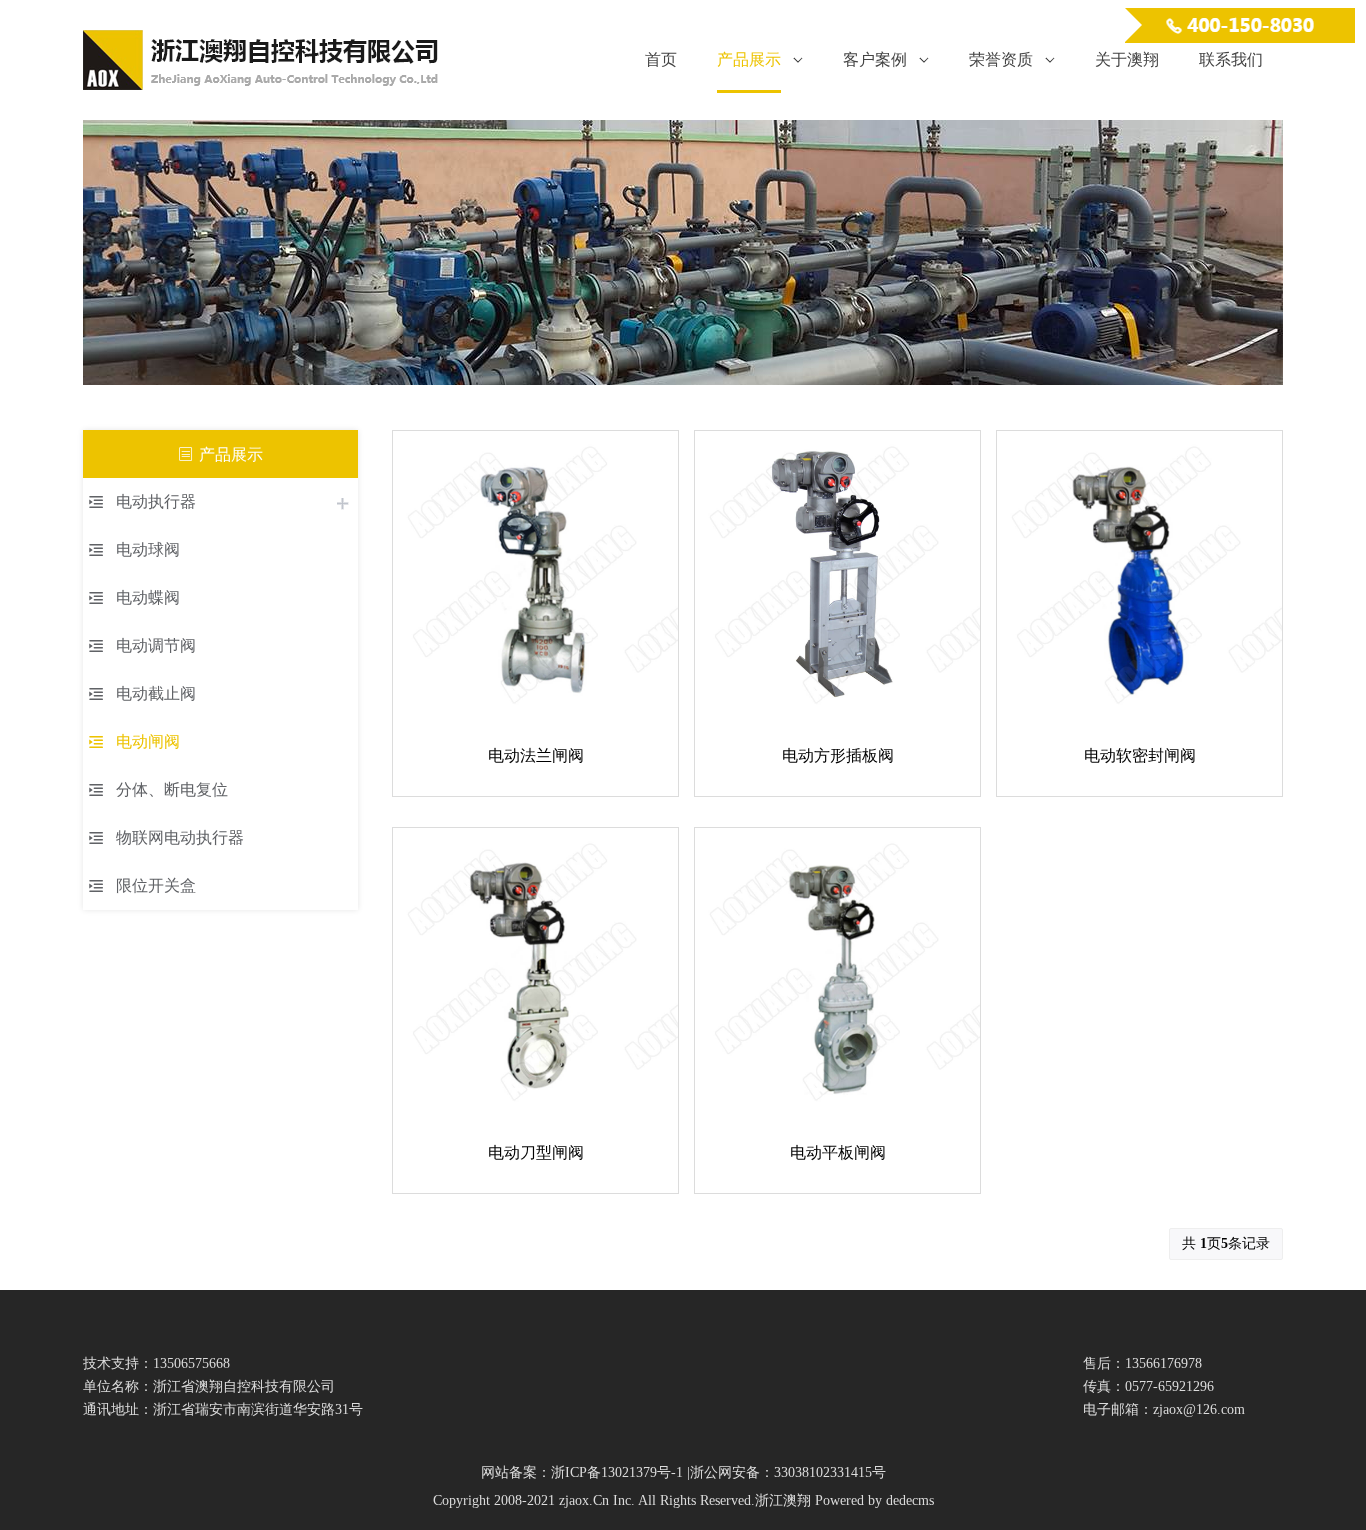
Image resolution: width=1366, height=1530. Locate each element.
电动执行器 (156, 501)
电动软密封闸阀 (1140, 755)
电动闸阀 (148, 741)
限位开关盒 (156, 885)
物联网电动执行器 (180, 837)
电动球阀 (148, 549)
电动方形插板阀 (838, 755)
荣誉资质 (1001, 59)
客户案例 (875, 59)
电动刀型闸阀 (536, 1152)
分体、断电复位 (172, 789)
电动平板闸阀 (838, 1152)
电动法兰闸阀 (536, 755)
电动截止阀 (156, 693)
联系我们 (1231, 59)
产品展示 (749, 59)
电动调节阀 (156, 645)
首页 (661, 59)
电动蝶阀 (148, 597)
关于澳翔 (1127, 59)
